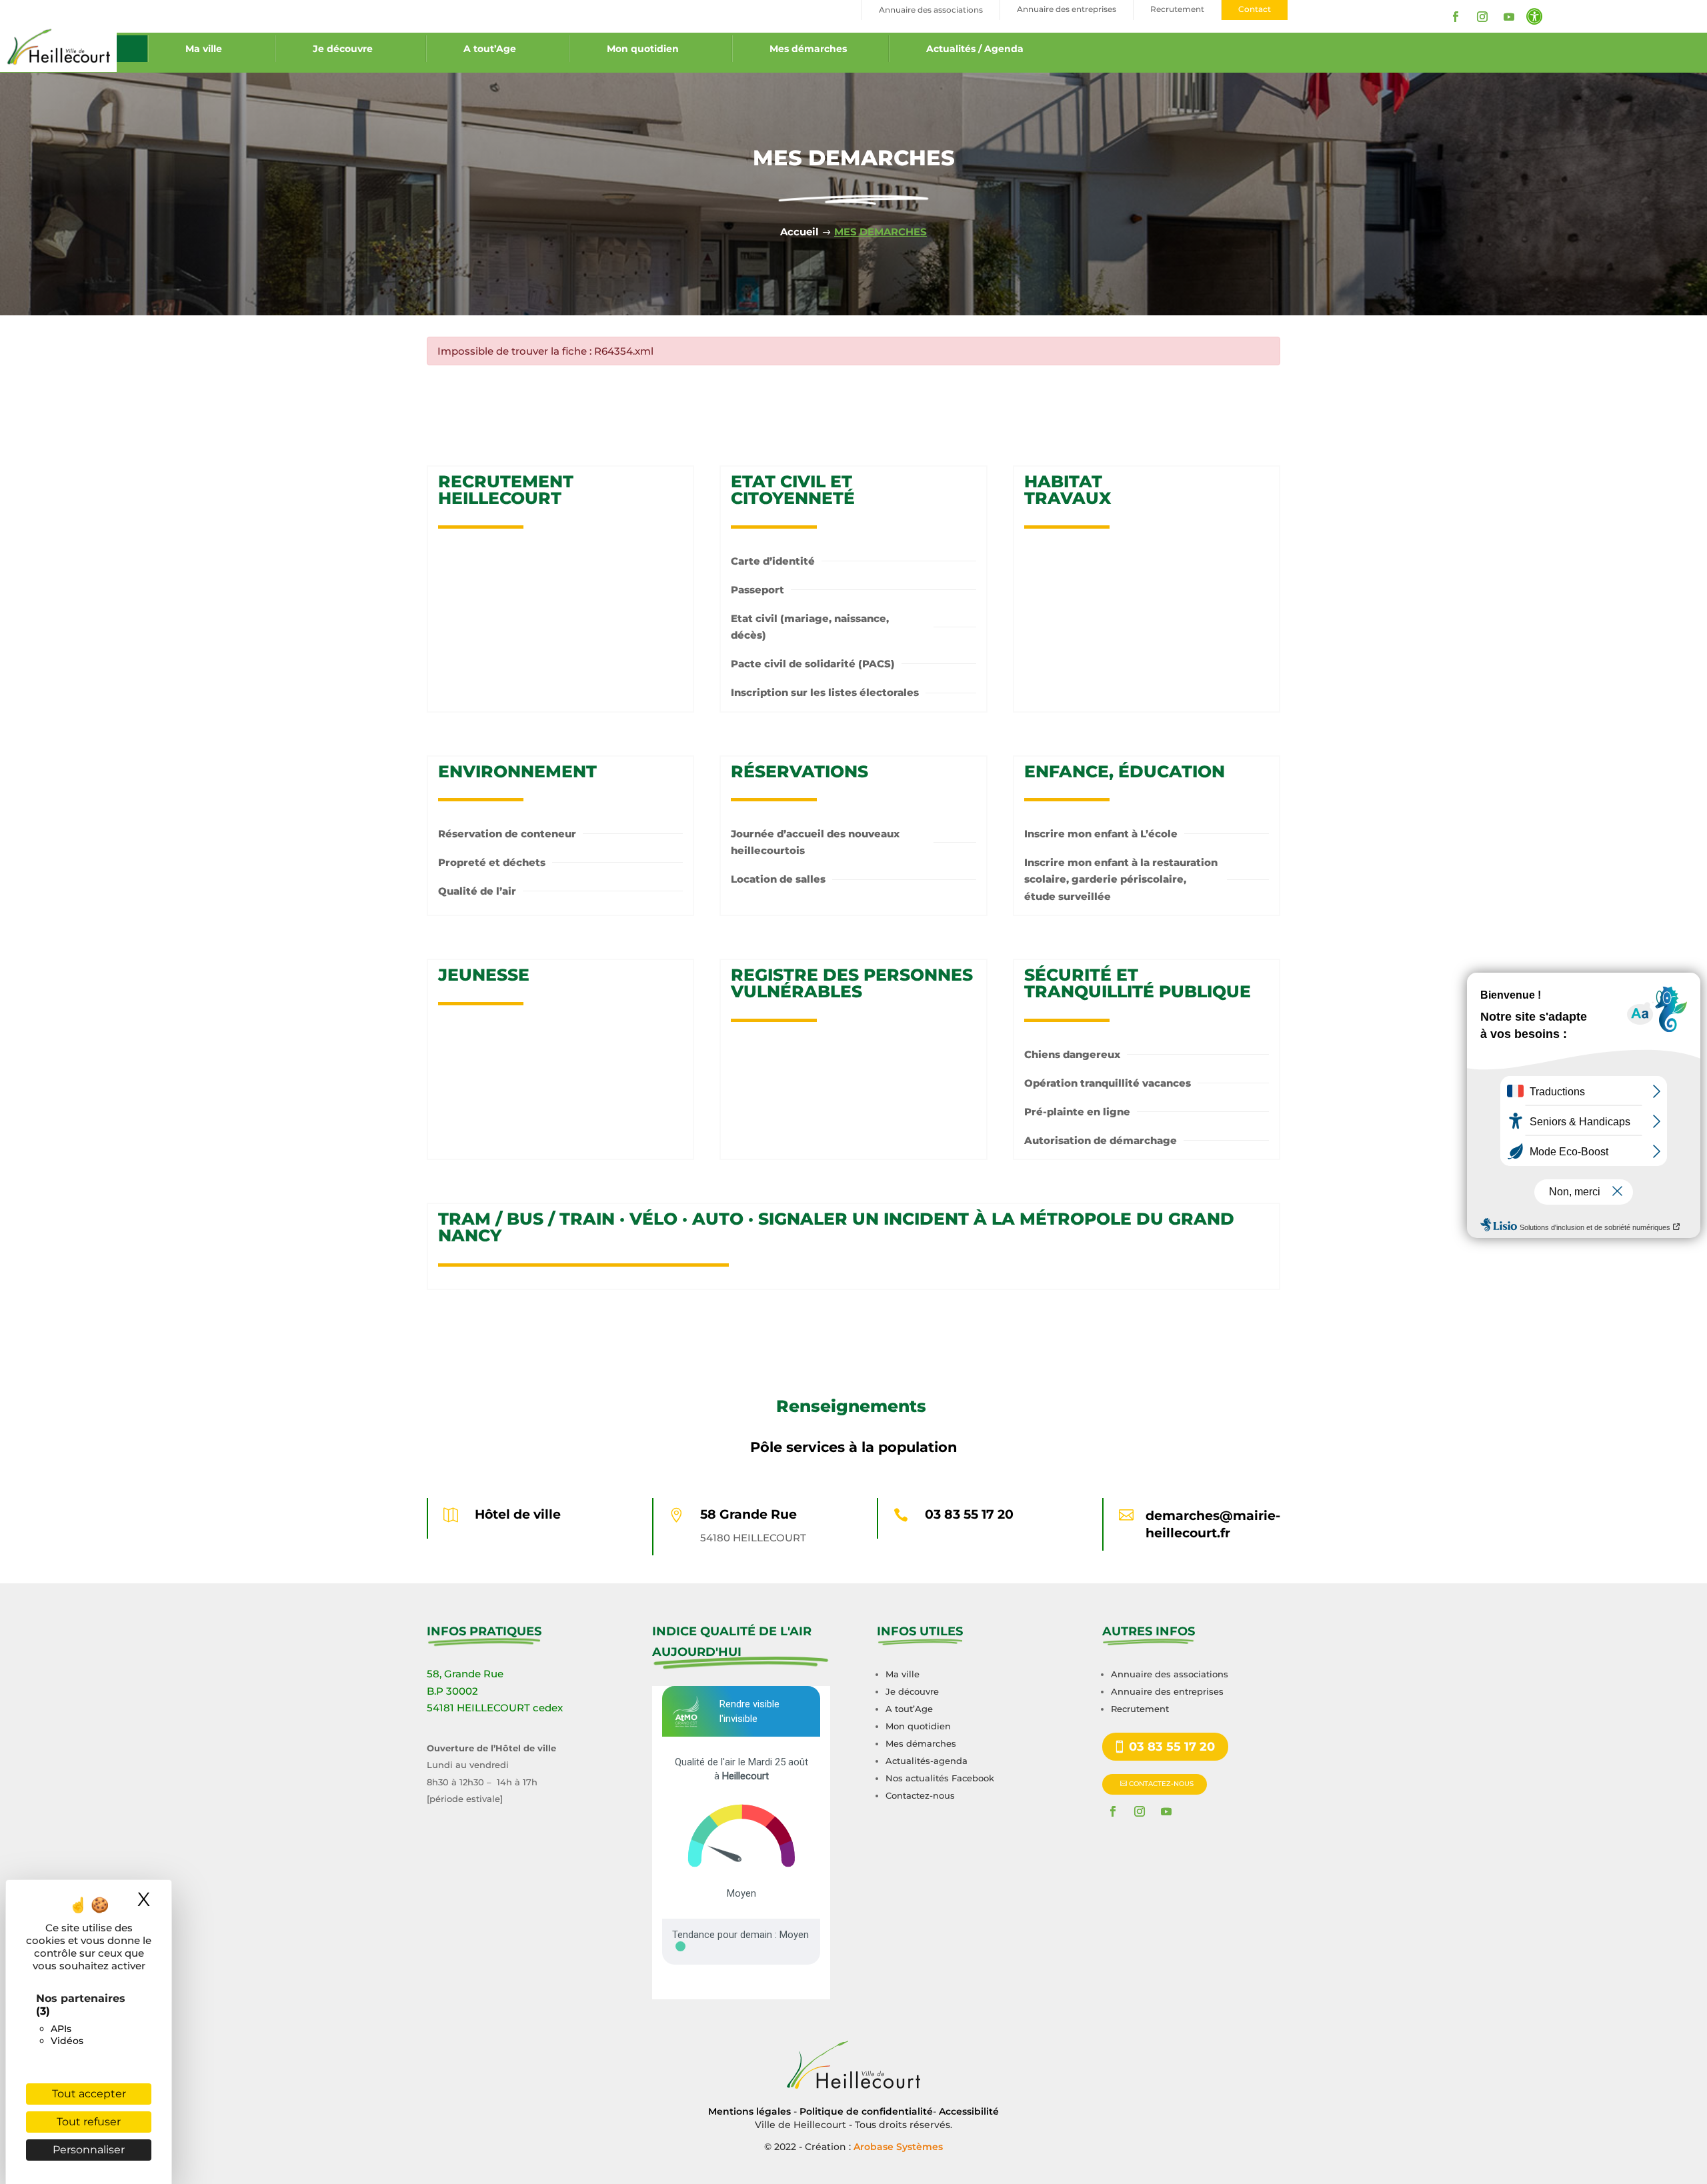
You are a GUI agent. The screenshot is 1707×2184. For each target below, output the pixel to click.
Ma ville (204, 49)
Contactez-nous (920, 1795)
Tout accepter (89, 2094)
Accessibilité (969, 2111)
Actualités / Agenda (975, 49)
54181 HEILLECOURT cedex (495, 1708)
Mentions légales (749, 2111)
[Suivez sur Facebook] (1456, 17)
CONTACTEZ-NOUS (1161, 1784)
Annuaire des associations (1170, 1674)
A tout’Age (490, 49)
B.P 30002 (452, 1691)
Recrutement (1140, 1709)
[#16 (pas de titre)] (132, 49)
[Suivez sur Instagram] (1482, 17)
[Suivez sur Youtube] (1509, 17)
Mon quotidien (643, 49)
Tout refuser (89, 2122)
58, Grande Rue (465, 1674)
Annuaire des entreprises (1167, 1691)
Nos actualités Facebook (940, 1778)
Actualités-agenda (927, 1761)
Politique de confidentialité (866, 2111)
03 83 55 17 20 (969, 1514)
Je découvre (343, 49)
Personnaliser (89, 2150)
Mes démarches (808, 49)
